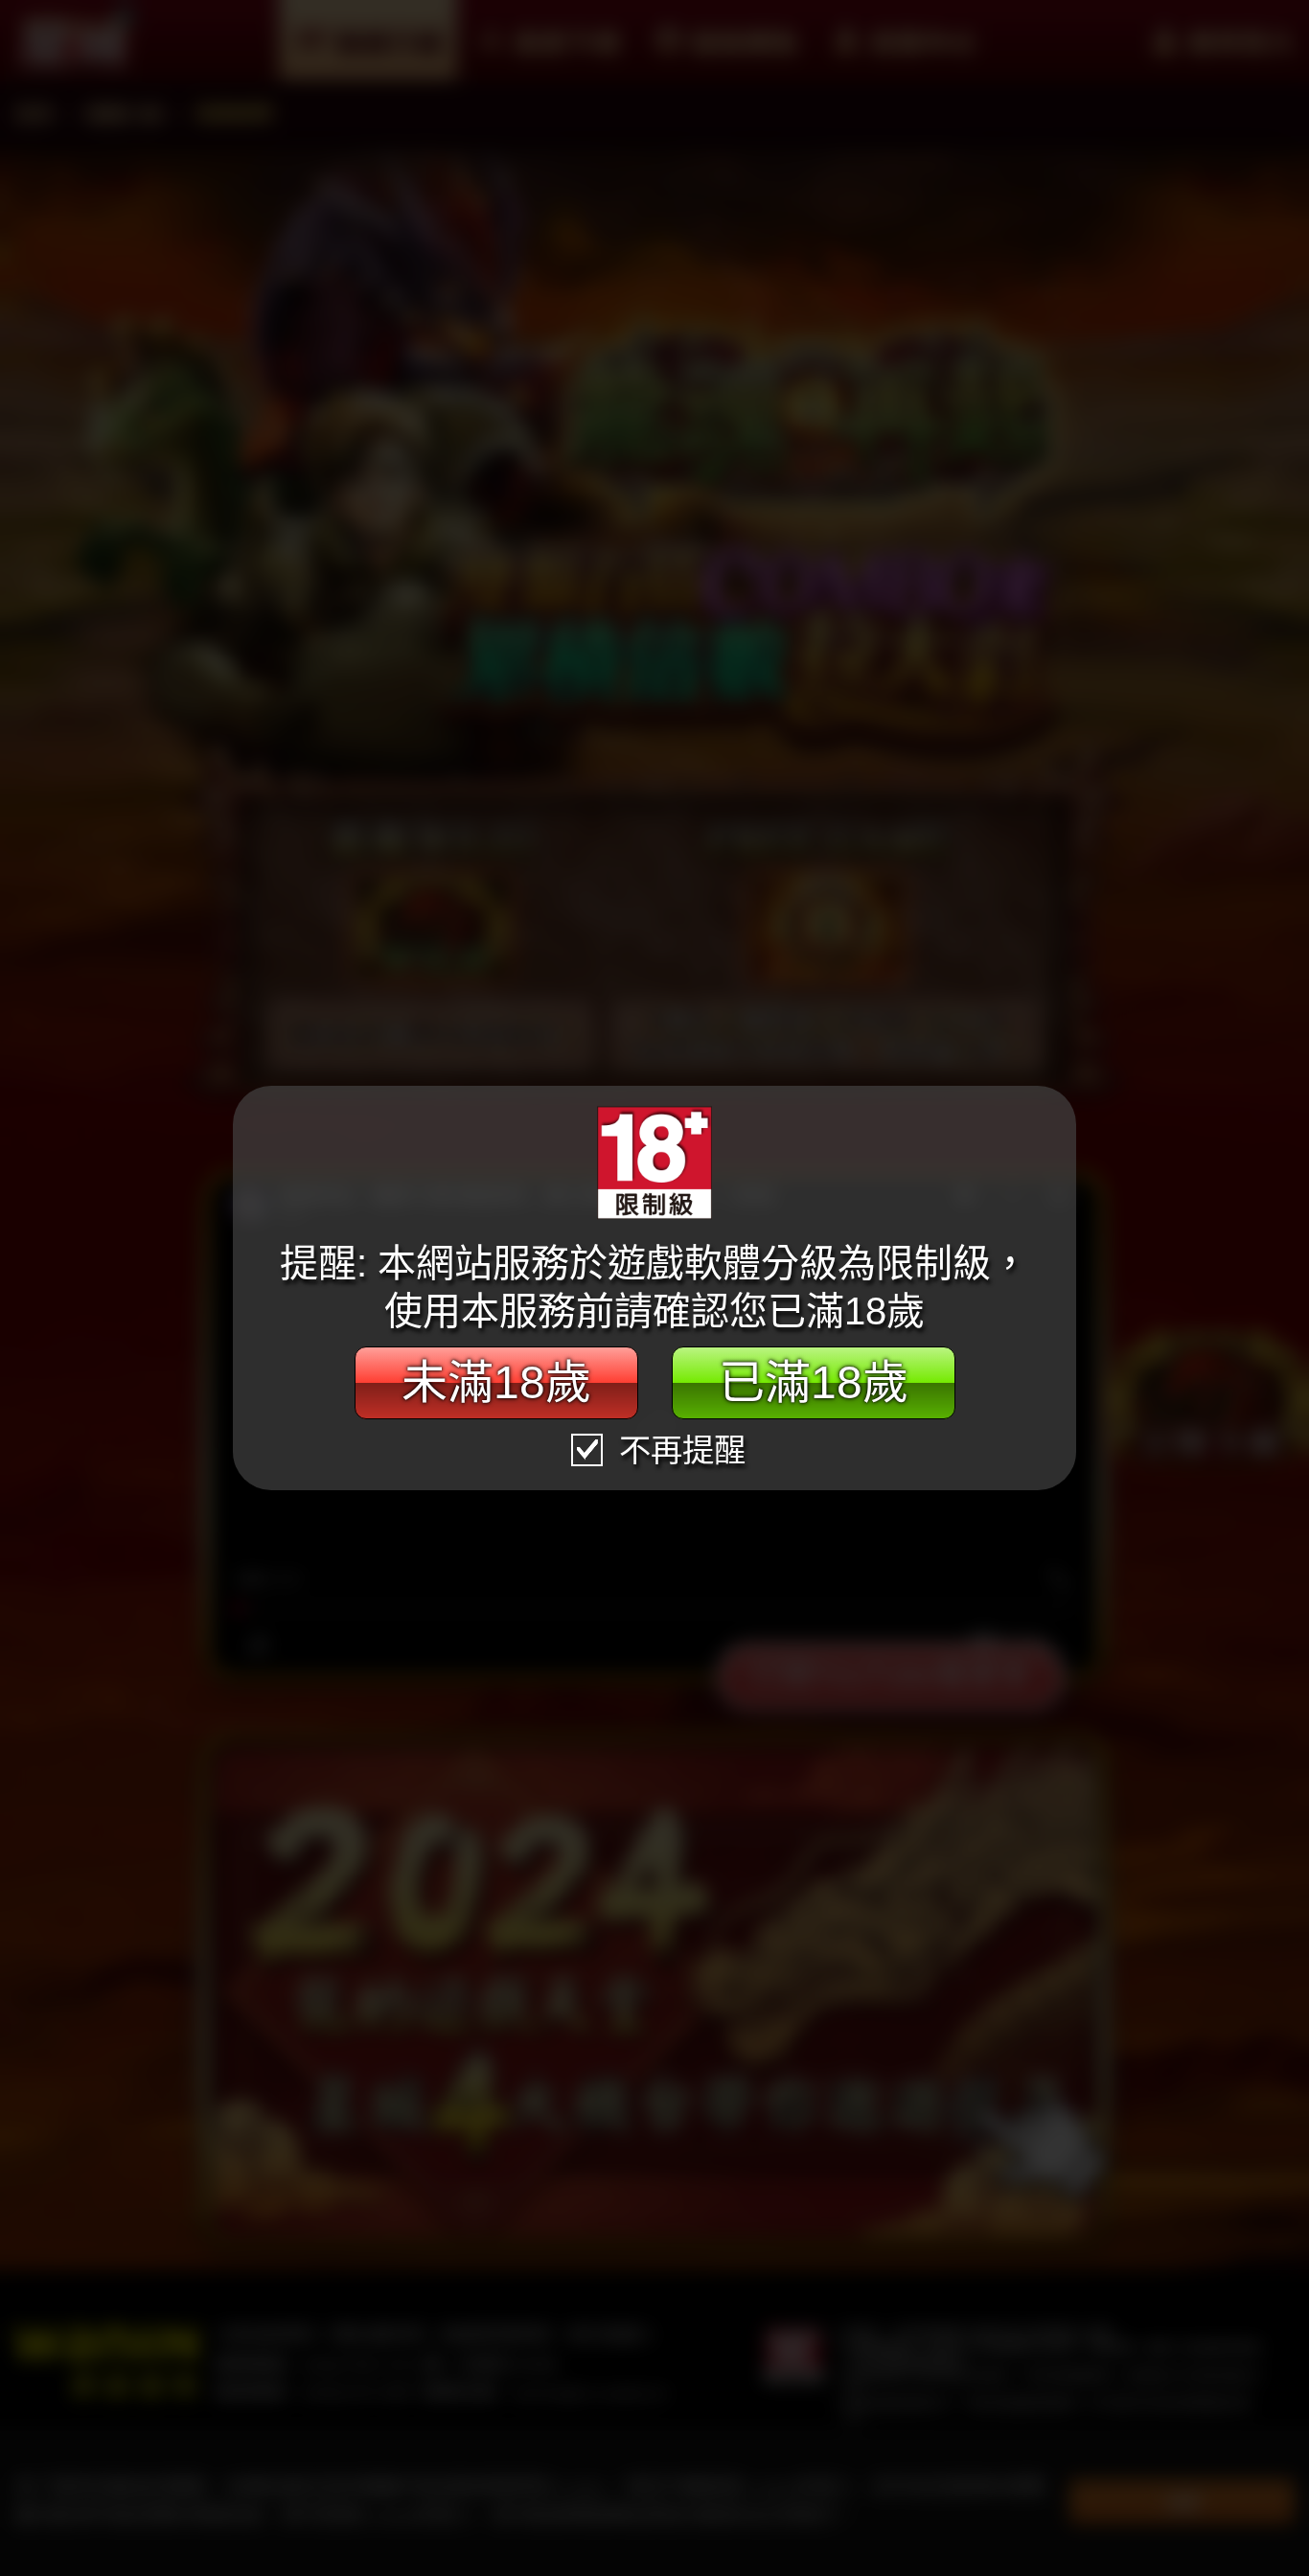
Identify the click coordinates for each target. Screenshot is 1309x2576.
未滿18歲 (496, 1382)
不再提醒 (678, 1450)
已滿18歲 (814, 1382)
